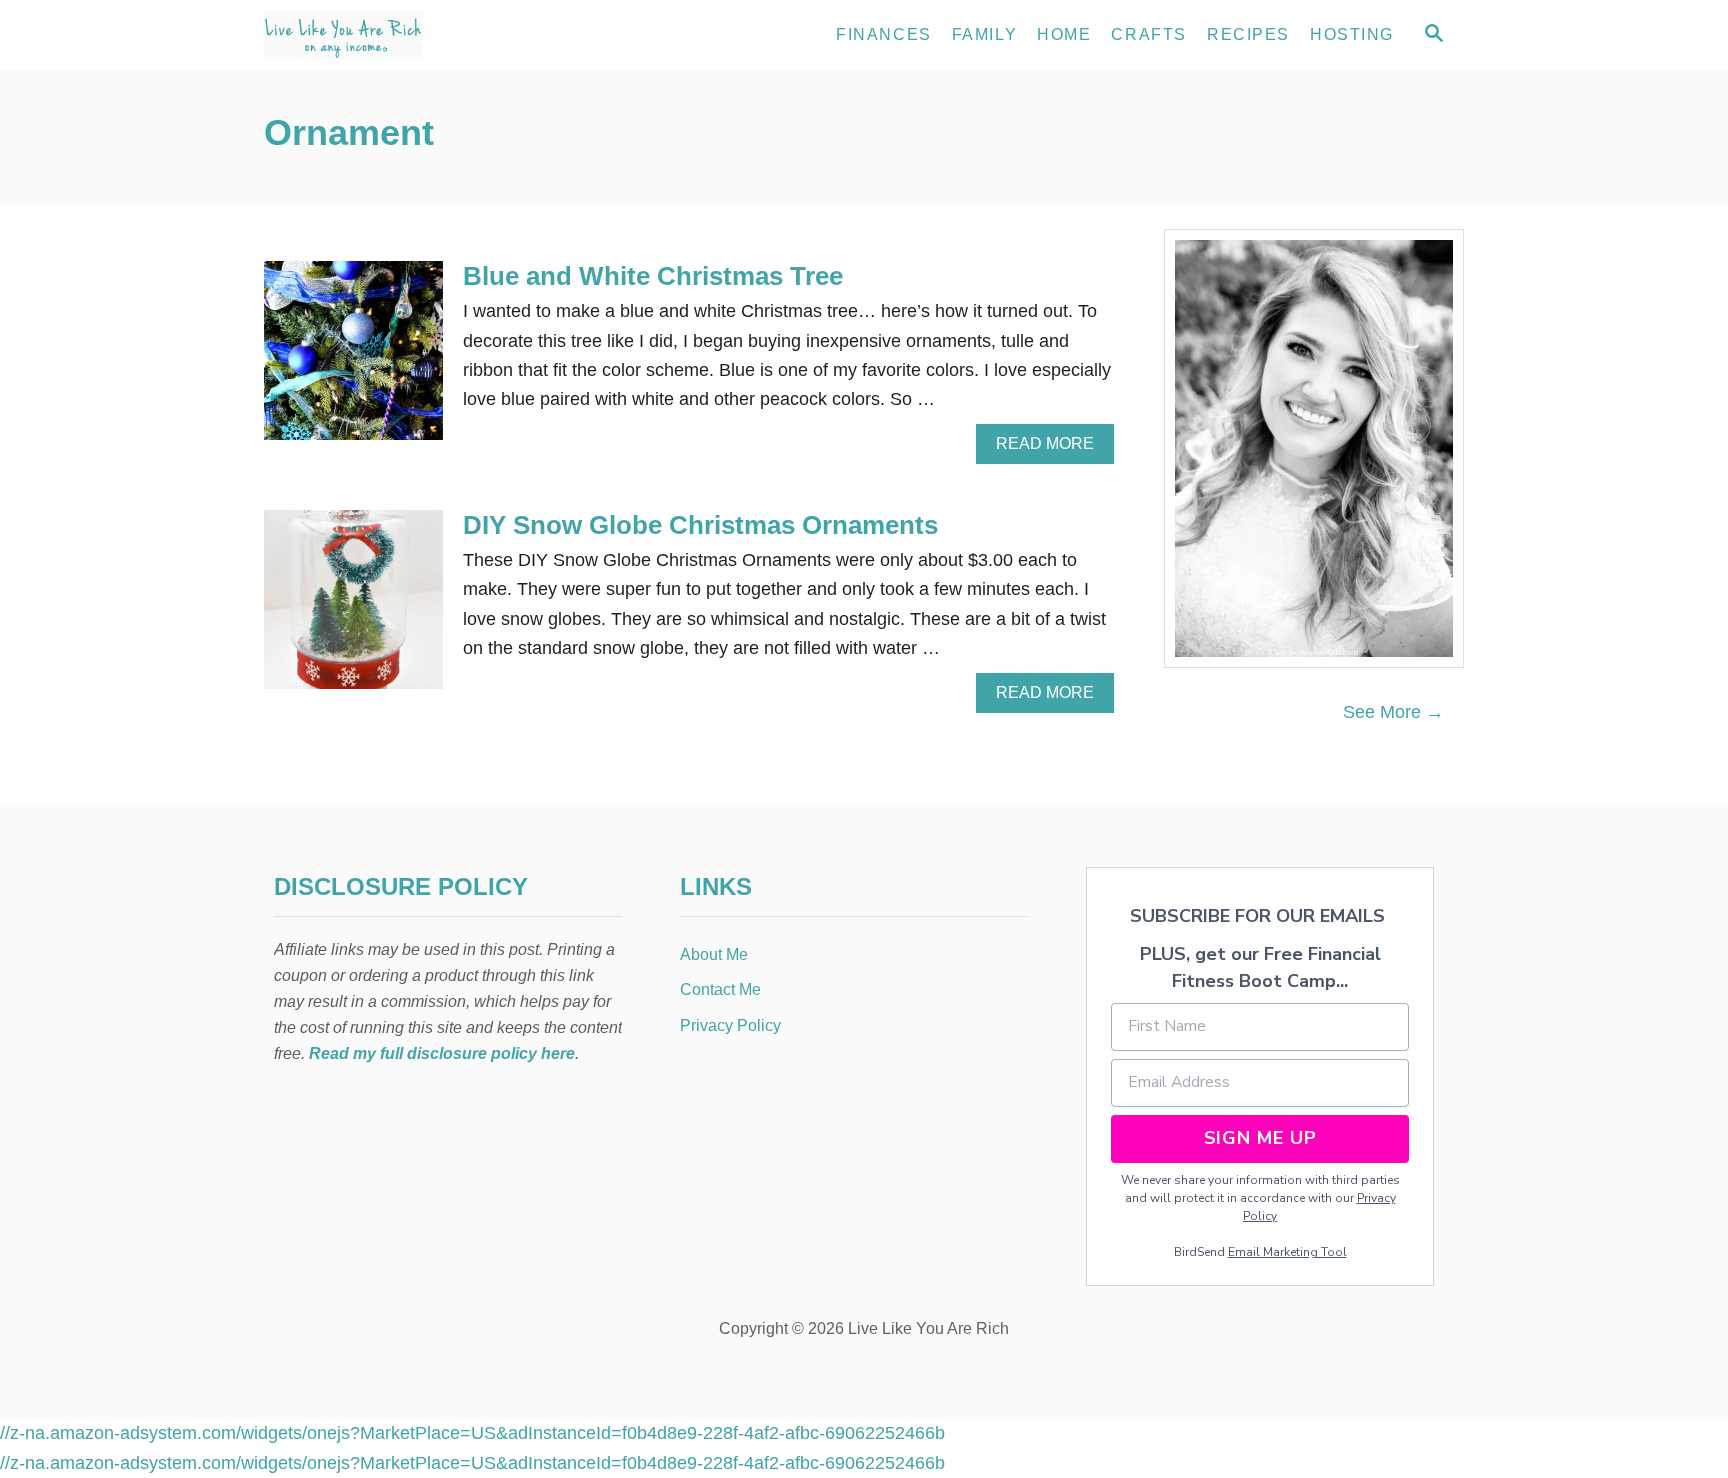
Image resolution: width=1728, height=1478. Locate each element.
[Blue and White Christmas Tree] (353, 359)
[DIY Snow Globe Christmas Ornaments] (353, 608)
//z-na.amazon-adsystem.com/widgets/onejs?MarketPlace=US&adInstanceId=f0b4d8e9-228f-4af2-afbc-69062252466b (472, 1433)
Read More (1052, 449)
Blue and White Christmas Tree (653, 276)
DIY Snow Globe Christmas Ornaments (700, 525)
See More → (1393, 712)
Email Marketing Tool (1287, 1252)
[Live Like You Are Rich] (444, 35)
